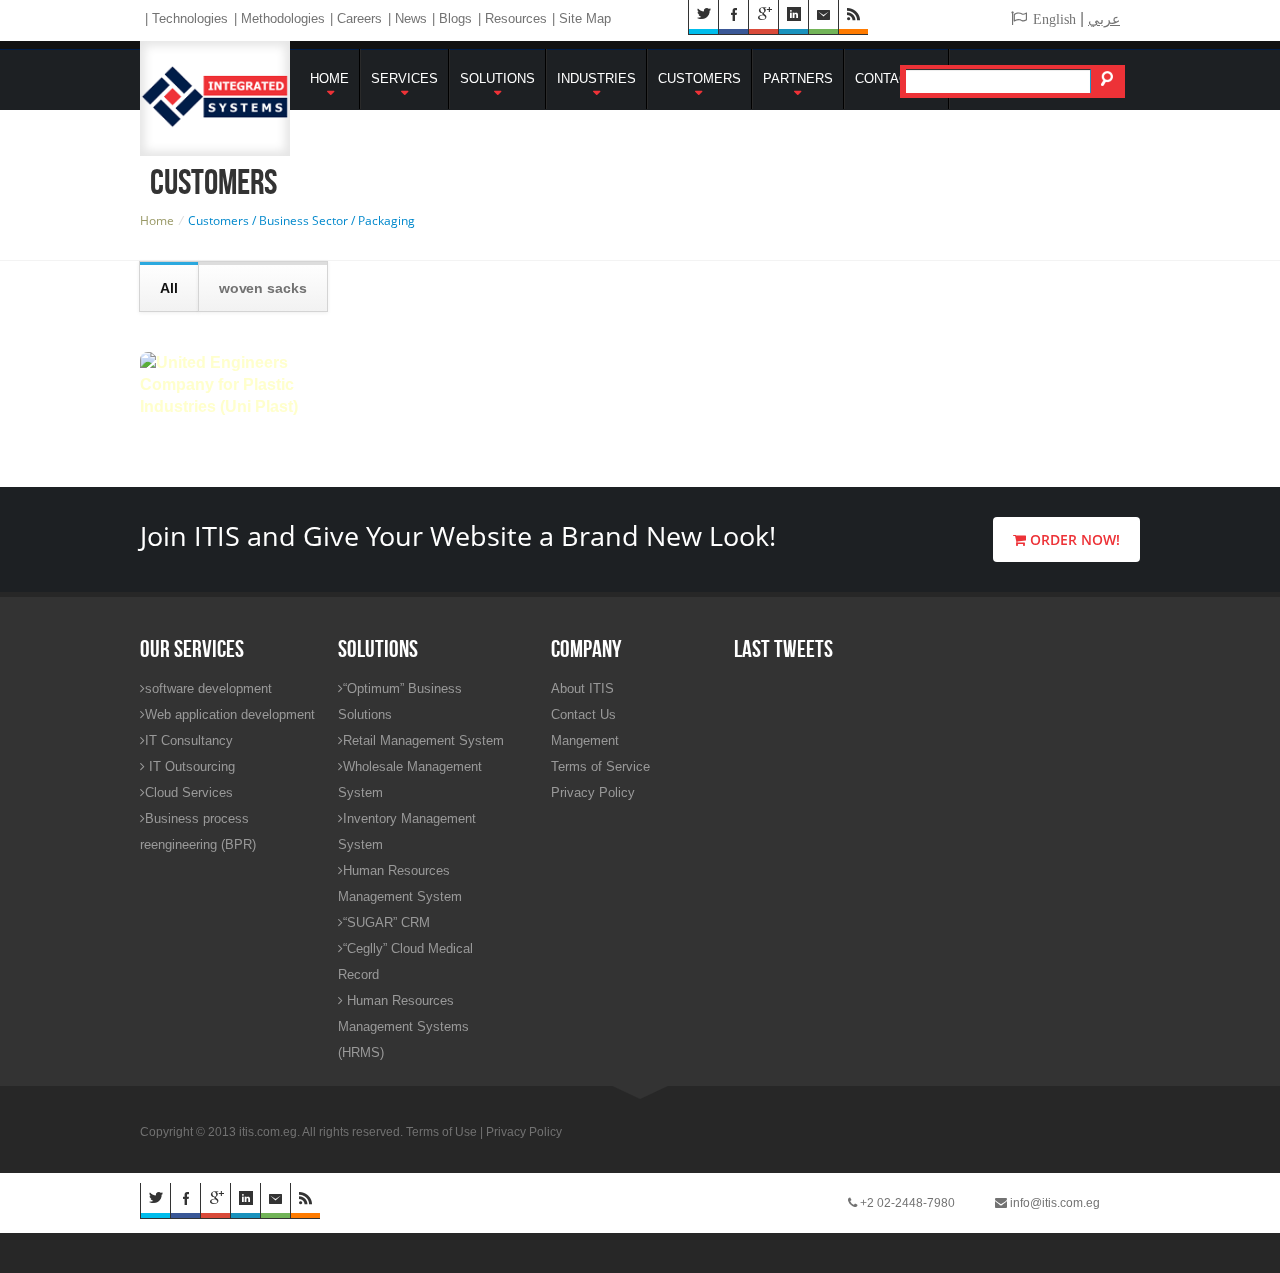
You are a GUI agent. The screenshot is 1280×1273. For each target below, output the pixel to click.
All (169, 288)
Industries (596, 78)
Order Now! (1073, 539)
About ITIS (582, 688)
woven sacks (263, 288)
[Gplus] (215, 1201)
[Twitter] (155, 1201)
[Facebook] (185, 1201)
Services (404, 78)
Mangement (585, 740)
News (411, 18)
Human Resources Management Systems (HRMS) (403, 1026)
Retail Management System (423, 740)
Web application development (230, 714)
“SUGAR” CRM (386, 922)
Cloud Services (189, 792)
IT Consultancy (189, 740)
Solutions (497, 78)
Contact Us (896, 78)
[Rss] (305, 1201)
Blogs (455, 18)
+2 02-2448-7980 (906, 1203)
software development (208, 688)
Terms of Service (600, 766)
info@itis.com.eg (1053, 1203)
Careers (359, 18)
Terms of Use (441, 1132)
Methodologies (283, 18)
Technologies (190, 18)
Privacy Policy (593, 792)
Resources (516, 18)
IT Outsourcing (190, 766)
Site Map (585, 18)
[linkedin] (245, 1201)
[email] (275, 1201)
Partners (798, 78)
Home (329, 78)
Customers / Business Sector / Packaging (301, 220)
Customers (699, 78)
